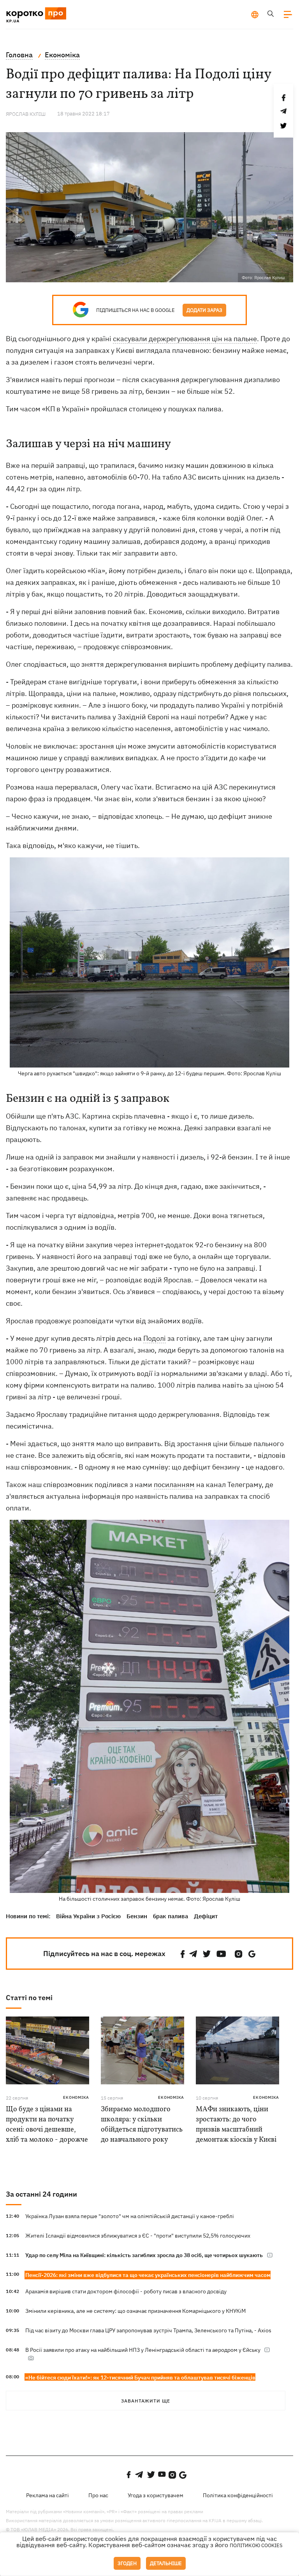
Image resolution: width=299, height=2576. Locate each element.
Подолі (155, 1338)
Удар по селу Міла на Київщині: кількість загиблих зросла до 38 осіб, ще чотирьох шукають (144, 2255)
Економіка (76, 2097)
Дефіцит (206, 1916)
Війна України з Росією (88, 1916)
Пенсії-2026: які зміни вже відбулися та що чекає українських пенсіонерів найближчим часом (148, 2275)
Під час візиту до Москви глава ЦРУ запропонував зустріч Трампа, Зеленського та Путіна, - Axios (148, 2330)
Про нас (98, 2495)
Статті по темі (29, 1998)
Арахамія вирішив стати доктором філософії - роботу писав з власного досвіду (126, 2291)
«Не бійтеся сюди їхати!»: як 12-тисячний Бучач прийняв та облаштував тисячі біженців (140, 2378)
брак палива (171, 1916)
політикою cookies (256, 2545)
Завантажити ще (146, 2401)
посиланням (174, 1485)
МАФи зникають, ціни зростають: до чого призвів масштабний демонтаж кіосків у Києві (236, 2125)
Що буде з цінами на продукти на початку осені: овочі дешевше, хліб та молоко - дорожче (47, 2125)
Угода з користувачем (156, 2495)
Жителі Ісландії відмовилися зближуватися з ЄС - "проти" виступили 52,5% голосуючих (138, 2236)
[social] (183, 1954)
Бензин (137, 1916)
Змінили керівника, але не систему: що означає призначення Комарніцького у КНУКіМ (135, 2311)
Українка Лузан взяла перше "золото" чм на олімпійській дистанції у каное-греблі (130, 2216)
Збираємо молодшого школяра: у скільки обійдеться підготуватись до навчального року (142, 2125)
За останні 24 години (41, 2194)
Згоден (127, 2563)
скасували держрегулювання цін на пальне (185, 339)
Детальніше (166, 2563)
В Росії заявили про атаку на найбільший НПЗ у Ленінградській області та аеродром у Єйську (143, 2350)
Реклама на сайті (47, 2495)
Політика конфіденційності (238, 2495)
